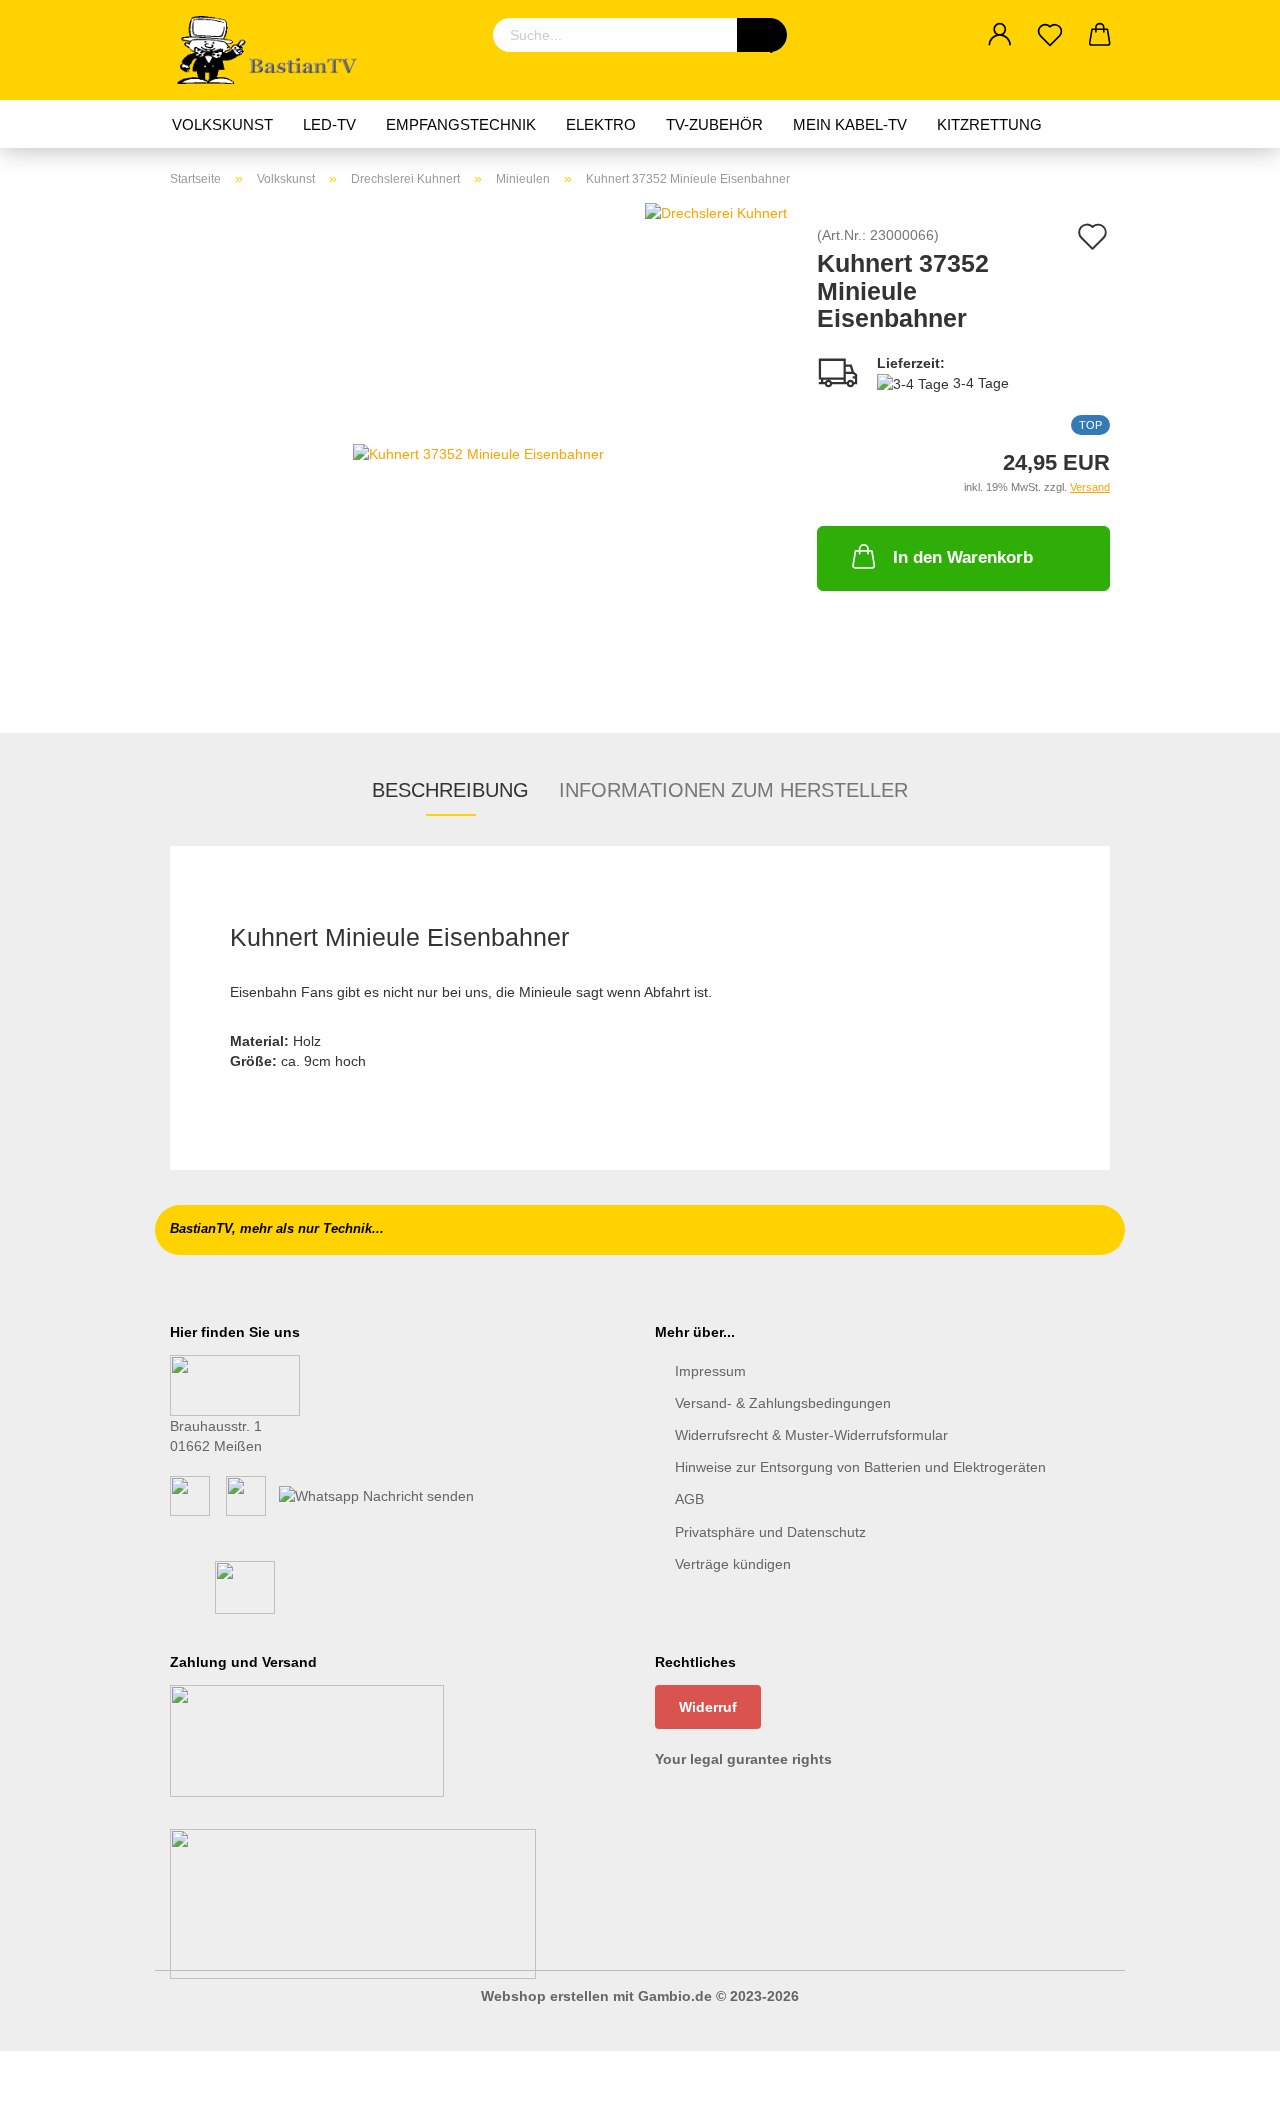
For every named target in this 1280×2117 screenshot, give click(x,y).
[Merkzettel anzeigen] (1050, 35)
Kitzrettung (989, 124)
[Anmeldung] (1000, 35)
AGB (689, 1499)
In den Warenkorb (963, 557)
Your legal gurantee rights (743, 1759)
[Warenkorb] (1100, 35)
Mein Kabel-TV (850, 124)
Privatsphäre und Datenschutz (770, 1532)
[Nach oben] (1225, 2087)
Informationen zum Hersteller (733, 790)
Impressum (710, 1371)
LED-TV (329, 124)
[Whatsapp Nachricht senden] (376, 1494)
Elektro (601, 124)
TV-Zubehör (714, 124)
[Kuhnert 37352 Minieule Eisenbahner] (478, 452)
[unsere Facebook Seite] (190, 1494)
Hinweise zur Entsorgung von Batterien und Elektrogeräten (860, 1467)
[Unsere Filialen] (235, 1384)
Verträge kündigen (733, 1564)
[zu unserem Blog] (246, 1494)
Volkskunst (222, 124)
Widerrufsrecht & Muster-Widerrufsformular (811, 1435)
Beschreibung (450, 790)
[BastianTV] (273, 50)
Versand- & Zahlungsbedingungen (783, 1403)
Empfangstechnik (461, 124)
